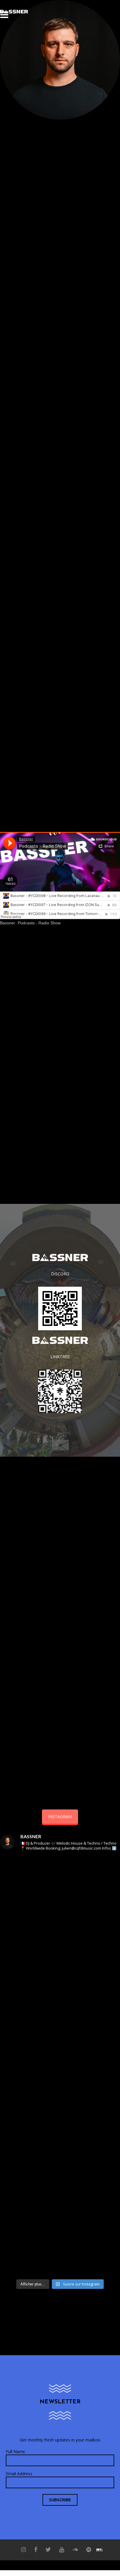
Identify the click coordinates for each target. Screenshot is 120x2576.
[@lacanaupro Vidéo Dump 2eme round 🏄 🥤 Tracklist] (60, 2241)
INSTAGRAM (60, 1817)
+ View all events (60, 1521)
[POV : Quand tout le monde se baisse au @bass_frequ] (60, 2101)
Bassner (8, 923)
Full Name (15, 2451)
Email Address (19, 2474)
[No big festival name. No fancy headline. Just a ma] (60, 1961)
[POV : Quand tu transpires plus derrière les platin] (60, 2171)
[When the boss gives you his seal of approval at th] (60, 2031)
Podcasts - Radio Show (39, 923)
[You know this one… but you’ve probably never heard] (60, 1891)
